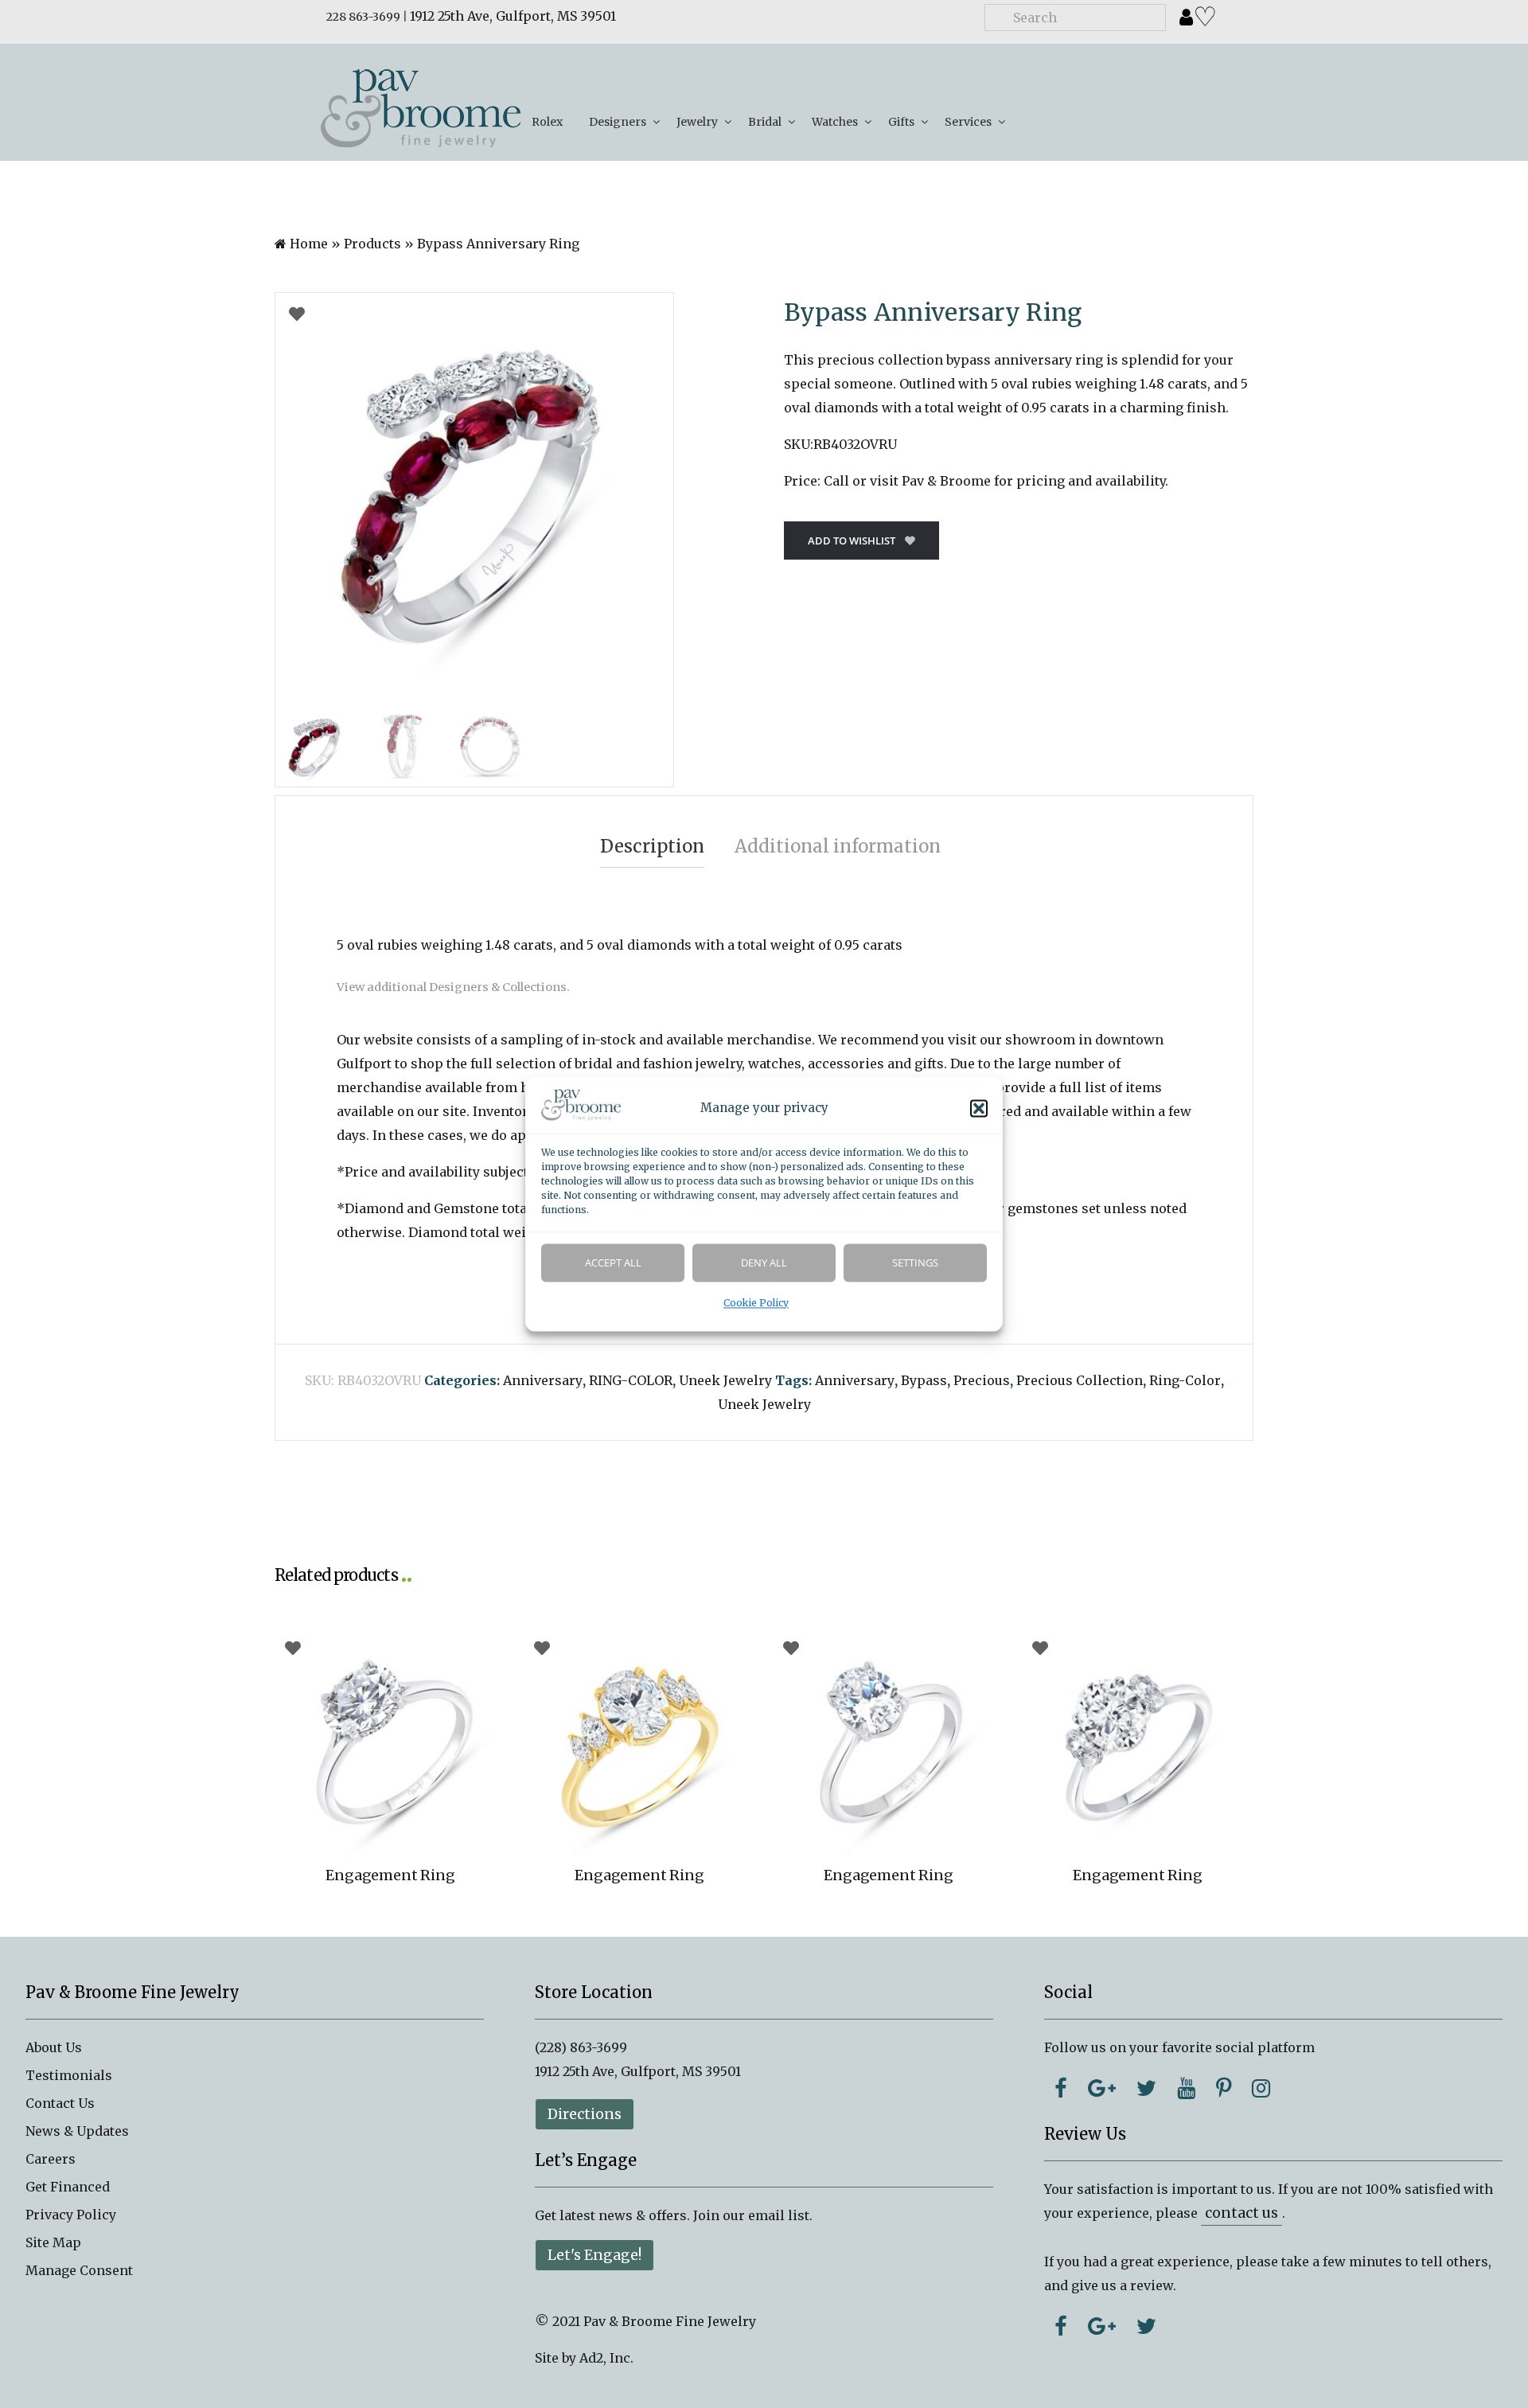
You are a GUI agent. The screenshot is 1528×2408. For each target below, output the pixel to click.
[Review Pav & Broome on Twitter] (1146, 2326)
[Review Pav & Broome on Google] (1102, 2326)
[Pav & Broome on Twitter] (1146, 2088)
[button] (979, 1108)
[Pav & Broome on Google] (1102, 2088)
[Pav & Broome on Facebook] (1061, 2088)
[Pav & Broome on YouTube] (1186, 2088)
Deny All (764, 1263)
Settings (915, 1263)
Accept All (613, 1263)
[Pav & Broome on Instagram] (1261, 2088)
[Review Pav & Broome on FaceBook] (1061, 2326)
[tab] (652, 847)
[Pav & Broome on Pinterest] (1224, 2088)
